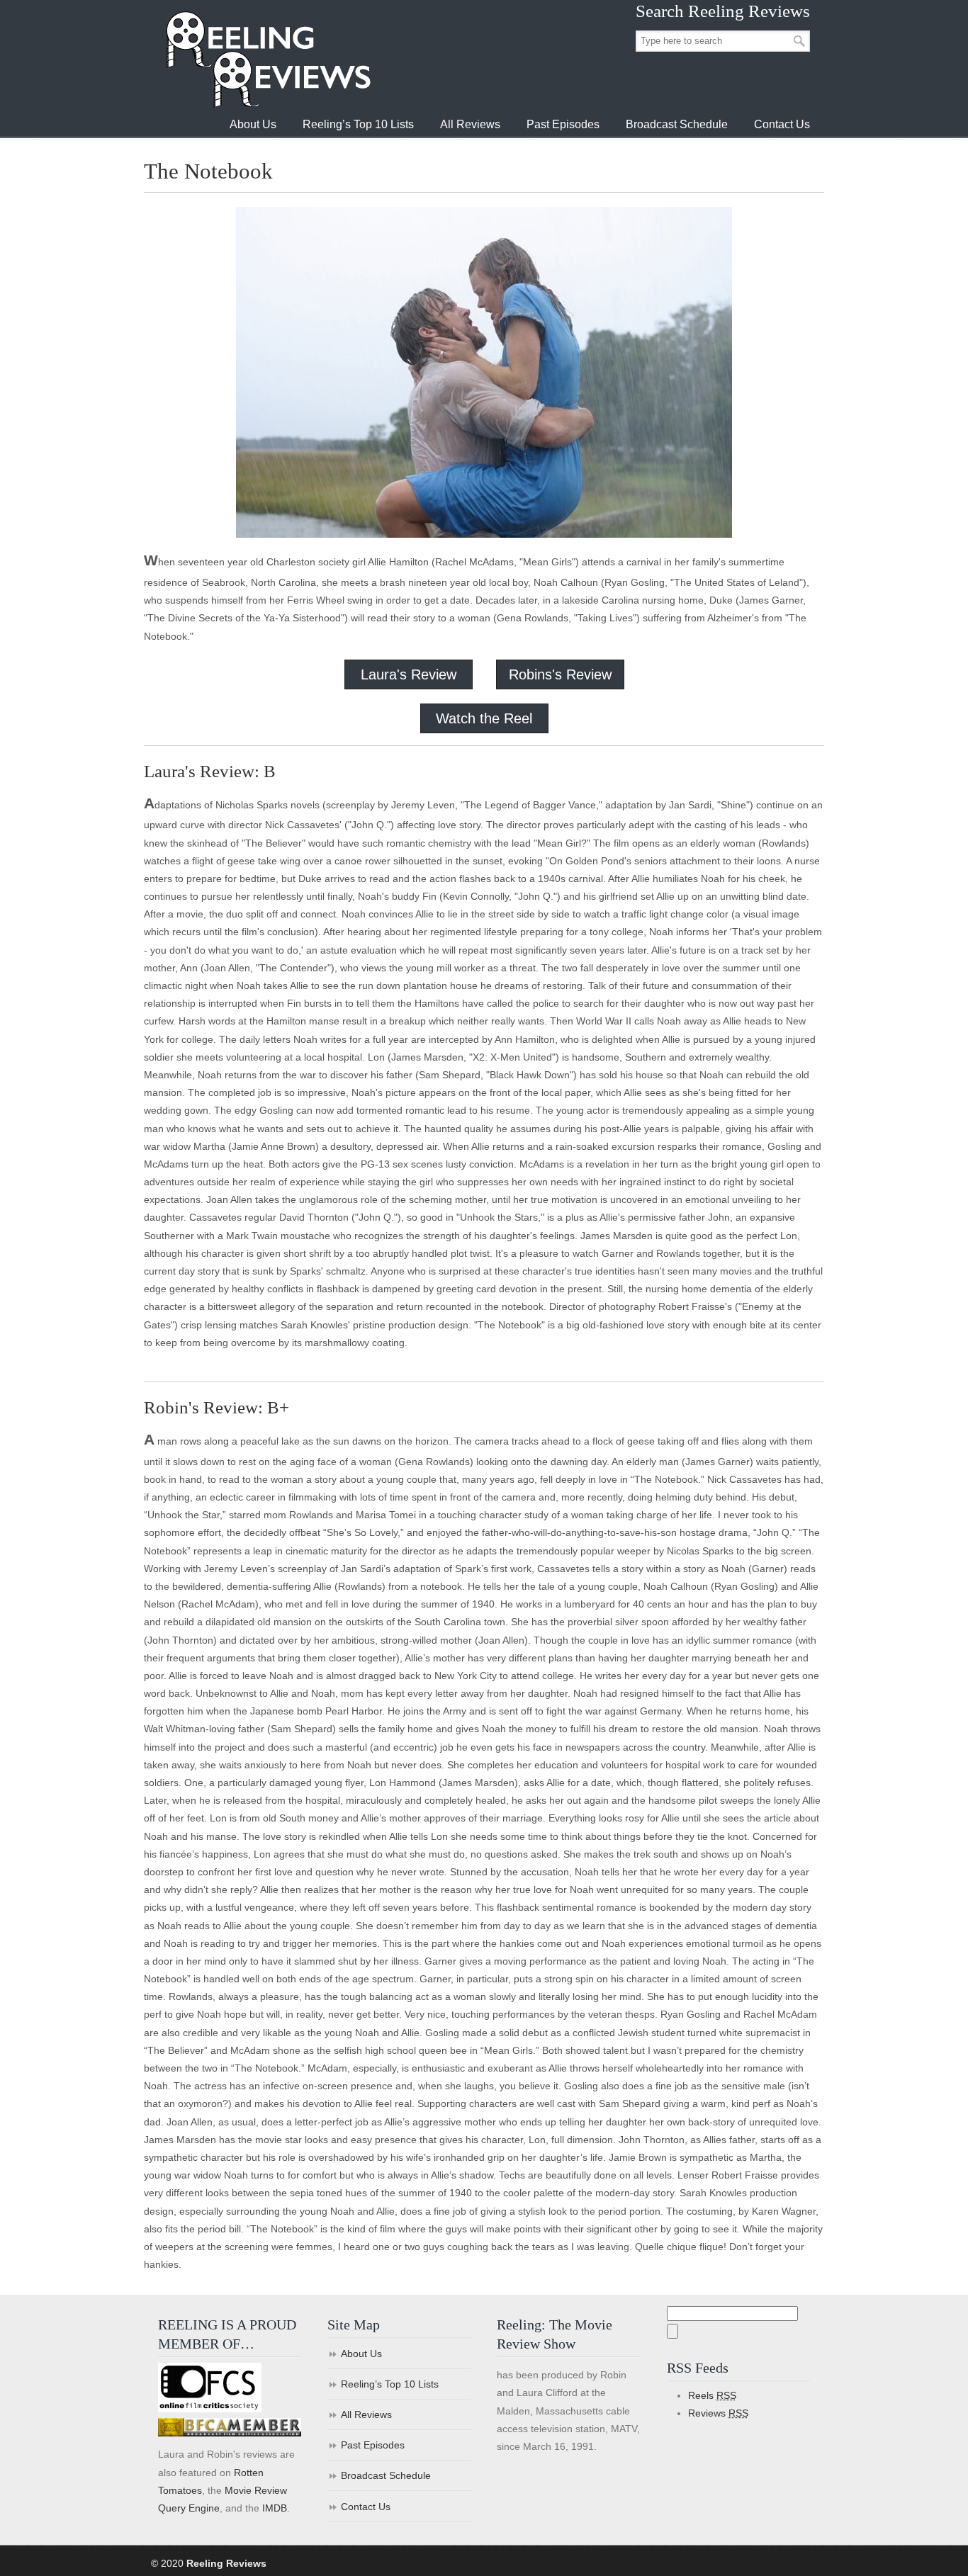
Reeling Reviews (267, 59)
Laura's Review (409, 674)
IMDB (275, 2508)
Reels (712, 2395)
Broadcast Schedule (386, 2475)
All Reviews (366, 2414)
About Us (361, 2354)
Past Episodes (373, 2445)
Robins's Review (560, 674)
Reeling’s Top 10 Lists (390, 2384)
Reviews (718, 2413)
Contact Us (366, 2507)
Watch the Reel (484, 718)
